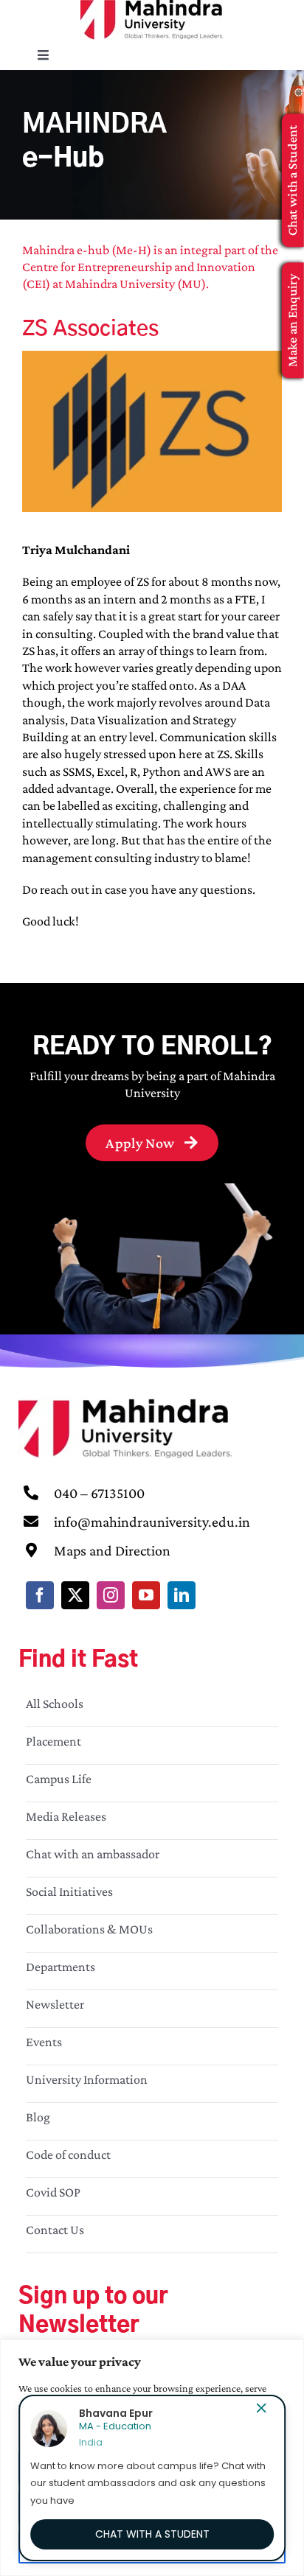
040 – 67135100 (99, 1493)
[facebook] (40, 1595)
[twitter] (75, 1595)
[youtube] (146, 1595)
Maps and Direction (112, 1550)
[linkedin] (182, 1595)
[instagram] (111, 1595)
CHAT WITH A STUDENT (152, 2534)
